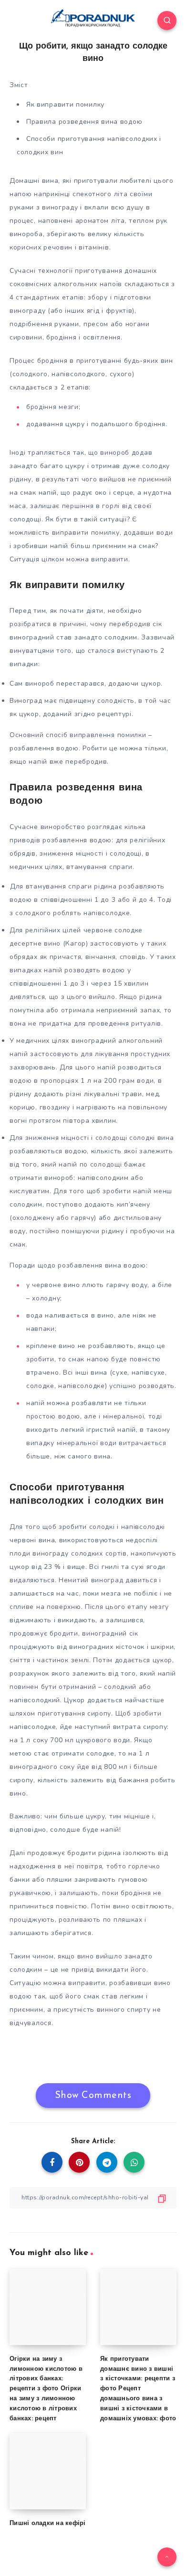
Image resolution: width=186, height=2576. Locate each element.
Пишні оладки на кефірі (48, 2523)
